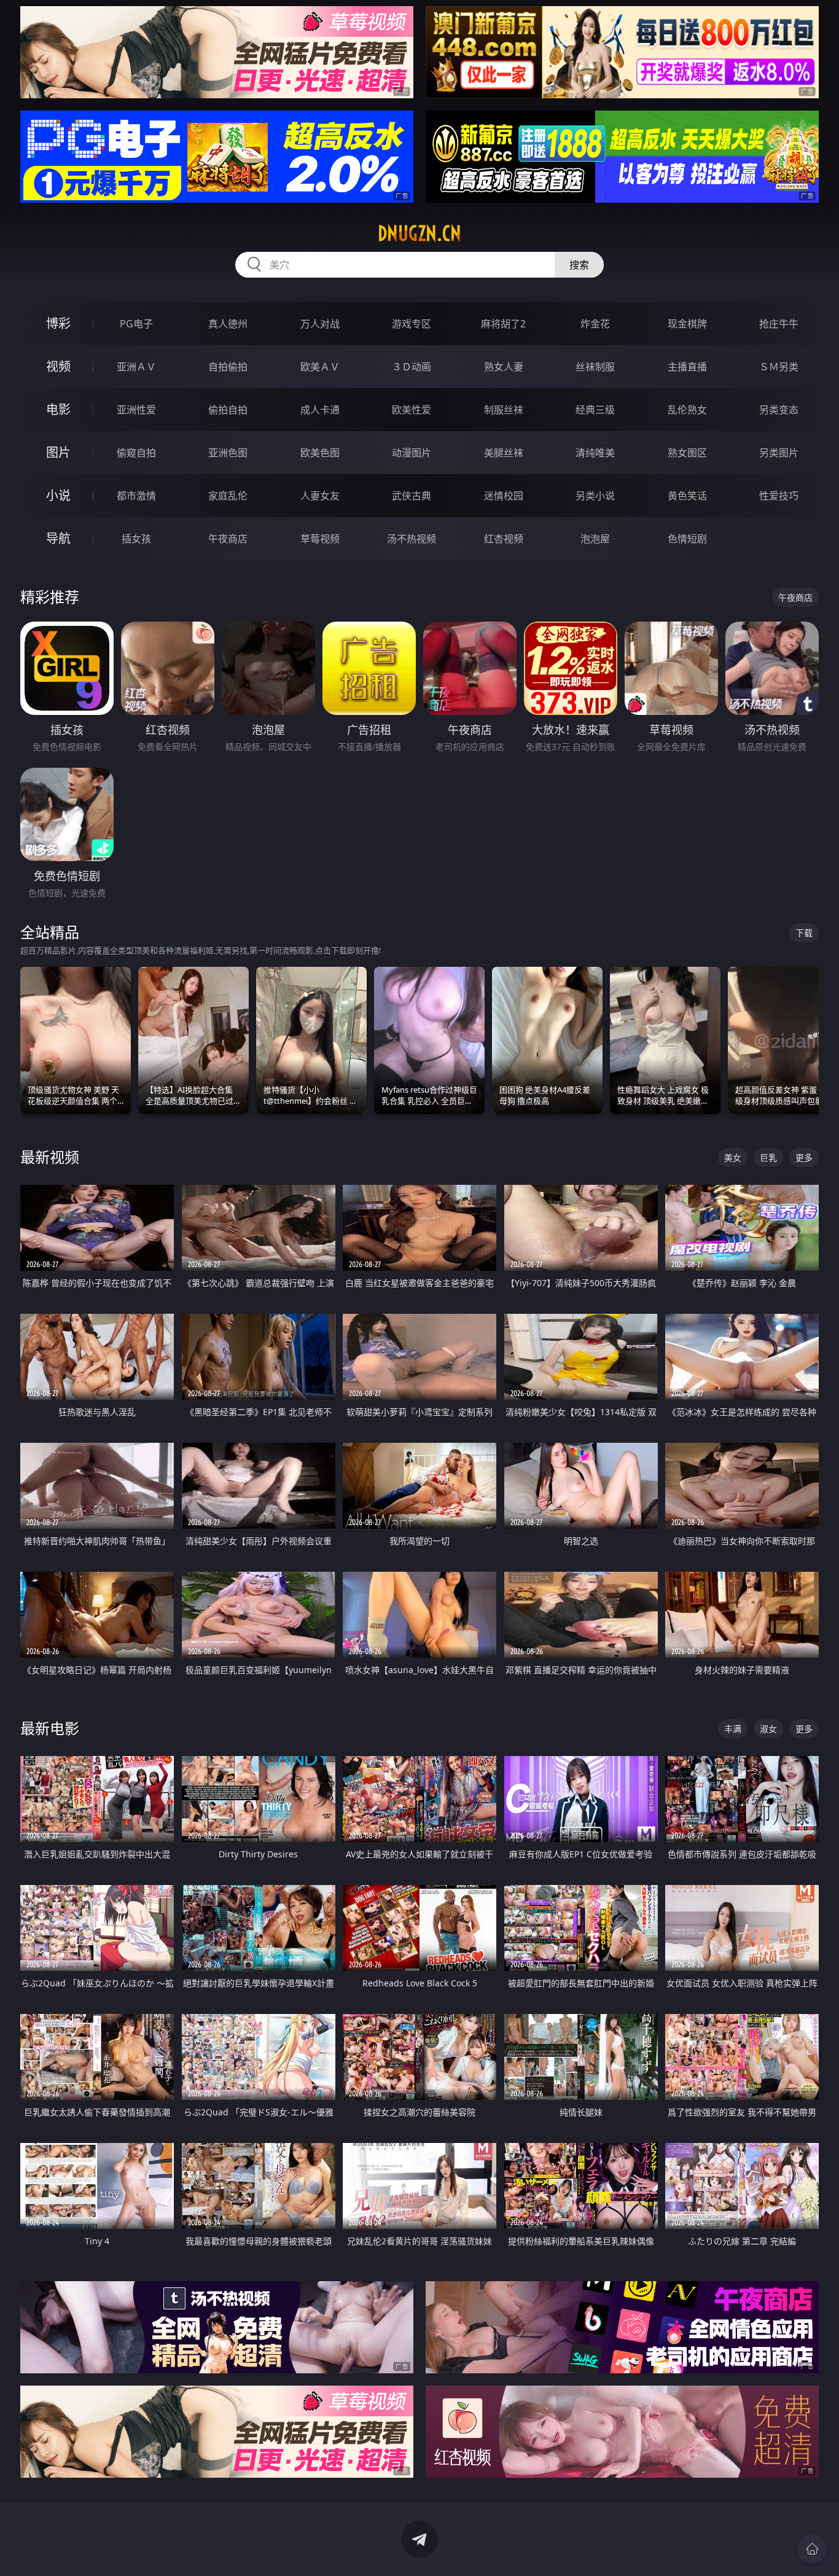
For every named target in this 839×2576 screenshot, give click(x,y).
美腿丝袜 (504, 453)
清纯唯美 (595, 453)
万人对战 (320, 324)
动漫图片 (412, 453)
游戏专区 (412, 324)
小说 (58, 495)
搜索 (579, 265)
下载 (804, 933)
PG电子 (136, 324)
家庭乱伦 (228, 496)
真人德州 (228, 324)
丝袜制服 (595, 367)
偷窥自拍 (136, 453)
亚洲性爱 (136, 410)
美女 (733, 1157)
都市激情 (136, 496)
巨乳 (768, 1157)
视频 (58, 366)
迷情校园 (504, 496)
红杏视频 (504, 539)
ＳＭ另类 (779, 367)
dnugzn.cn (419, 233)
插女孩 (136, 539)
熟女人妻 (504, 367)
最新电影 (50, 1728)
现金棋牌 (687, 324)
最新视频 (50, 1157)
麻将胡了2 (503, 324)
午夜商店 (228, 539)
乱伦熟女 (687, 410)
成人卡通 (320, 410)
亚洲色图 (228, 453)
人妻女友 (320, 496)
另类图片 (779, 453)
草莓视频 (320, 539)
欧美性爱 (412, 410)
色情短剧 (687, 539)
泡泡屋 (595, 539)
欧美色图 (320, 453)
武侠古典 (412, 496)
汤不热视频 (412, 539)
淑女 (768, 1729)
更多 (804, 1157)
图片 (58, 452)
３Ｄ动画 (412, 367)
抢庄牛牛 (779, 324)
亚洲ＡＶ (136, 367)
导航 (58, 538)
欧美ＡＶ (320, 367)
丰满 (733, 1729)
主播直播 (687, 367)
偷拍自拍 (228, 410)
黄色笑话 (687, 496)
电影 (58, 409)
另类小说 (595, 496)
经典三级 (595, 410)
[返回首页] (812, 2549)
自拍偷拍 (228, 367)
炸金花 (595, 324)
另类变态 (779, 410)
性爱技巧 (779, 496)
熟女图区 (687, 453)
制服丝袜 (504, 410)
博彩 (58, 323)
